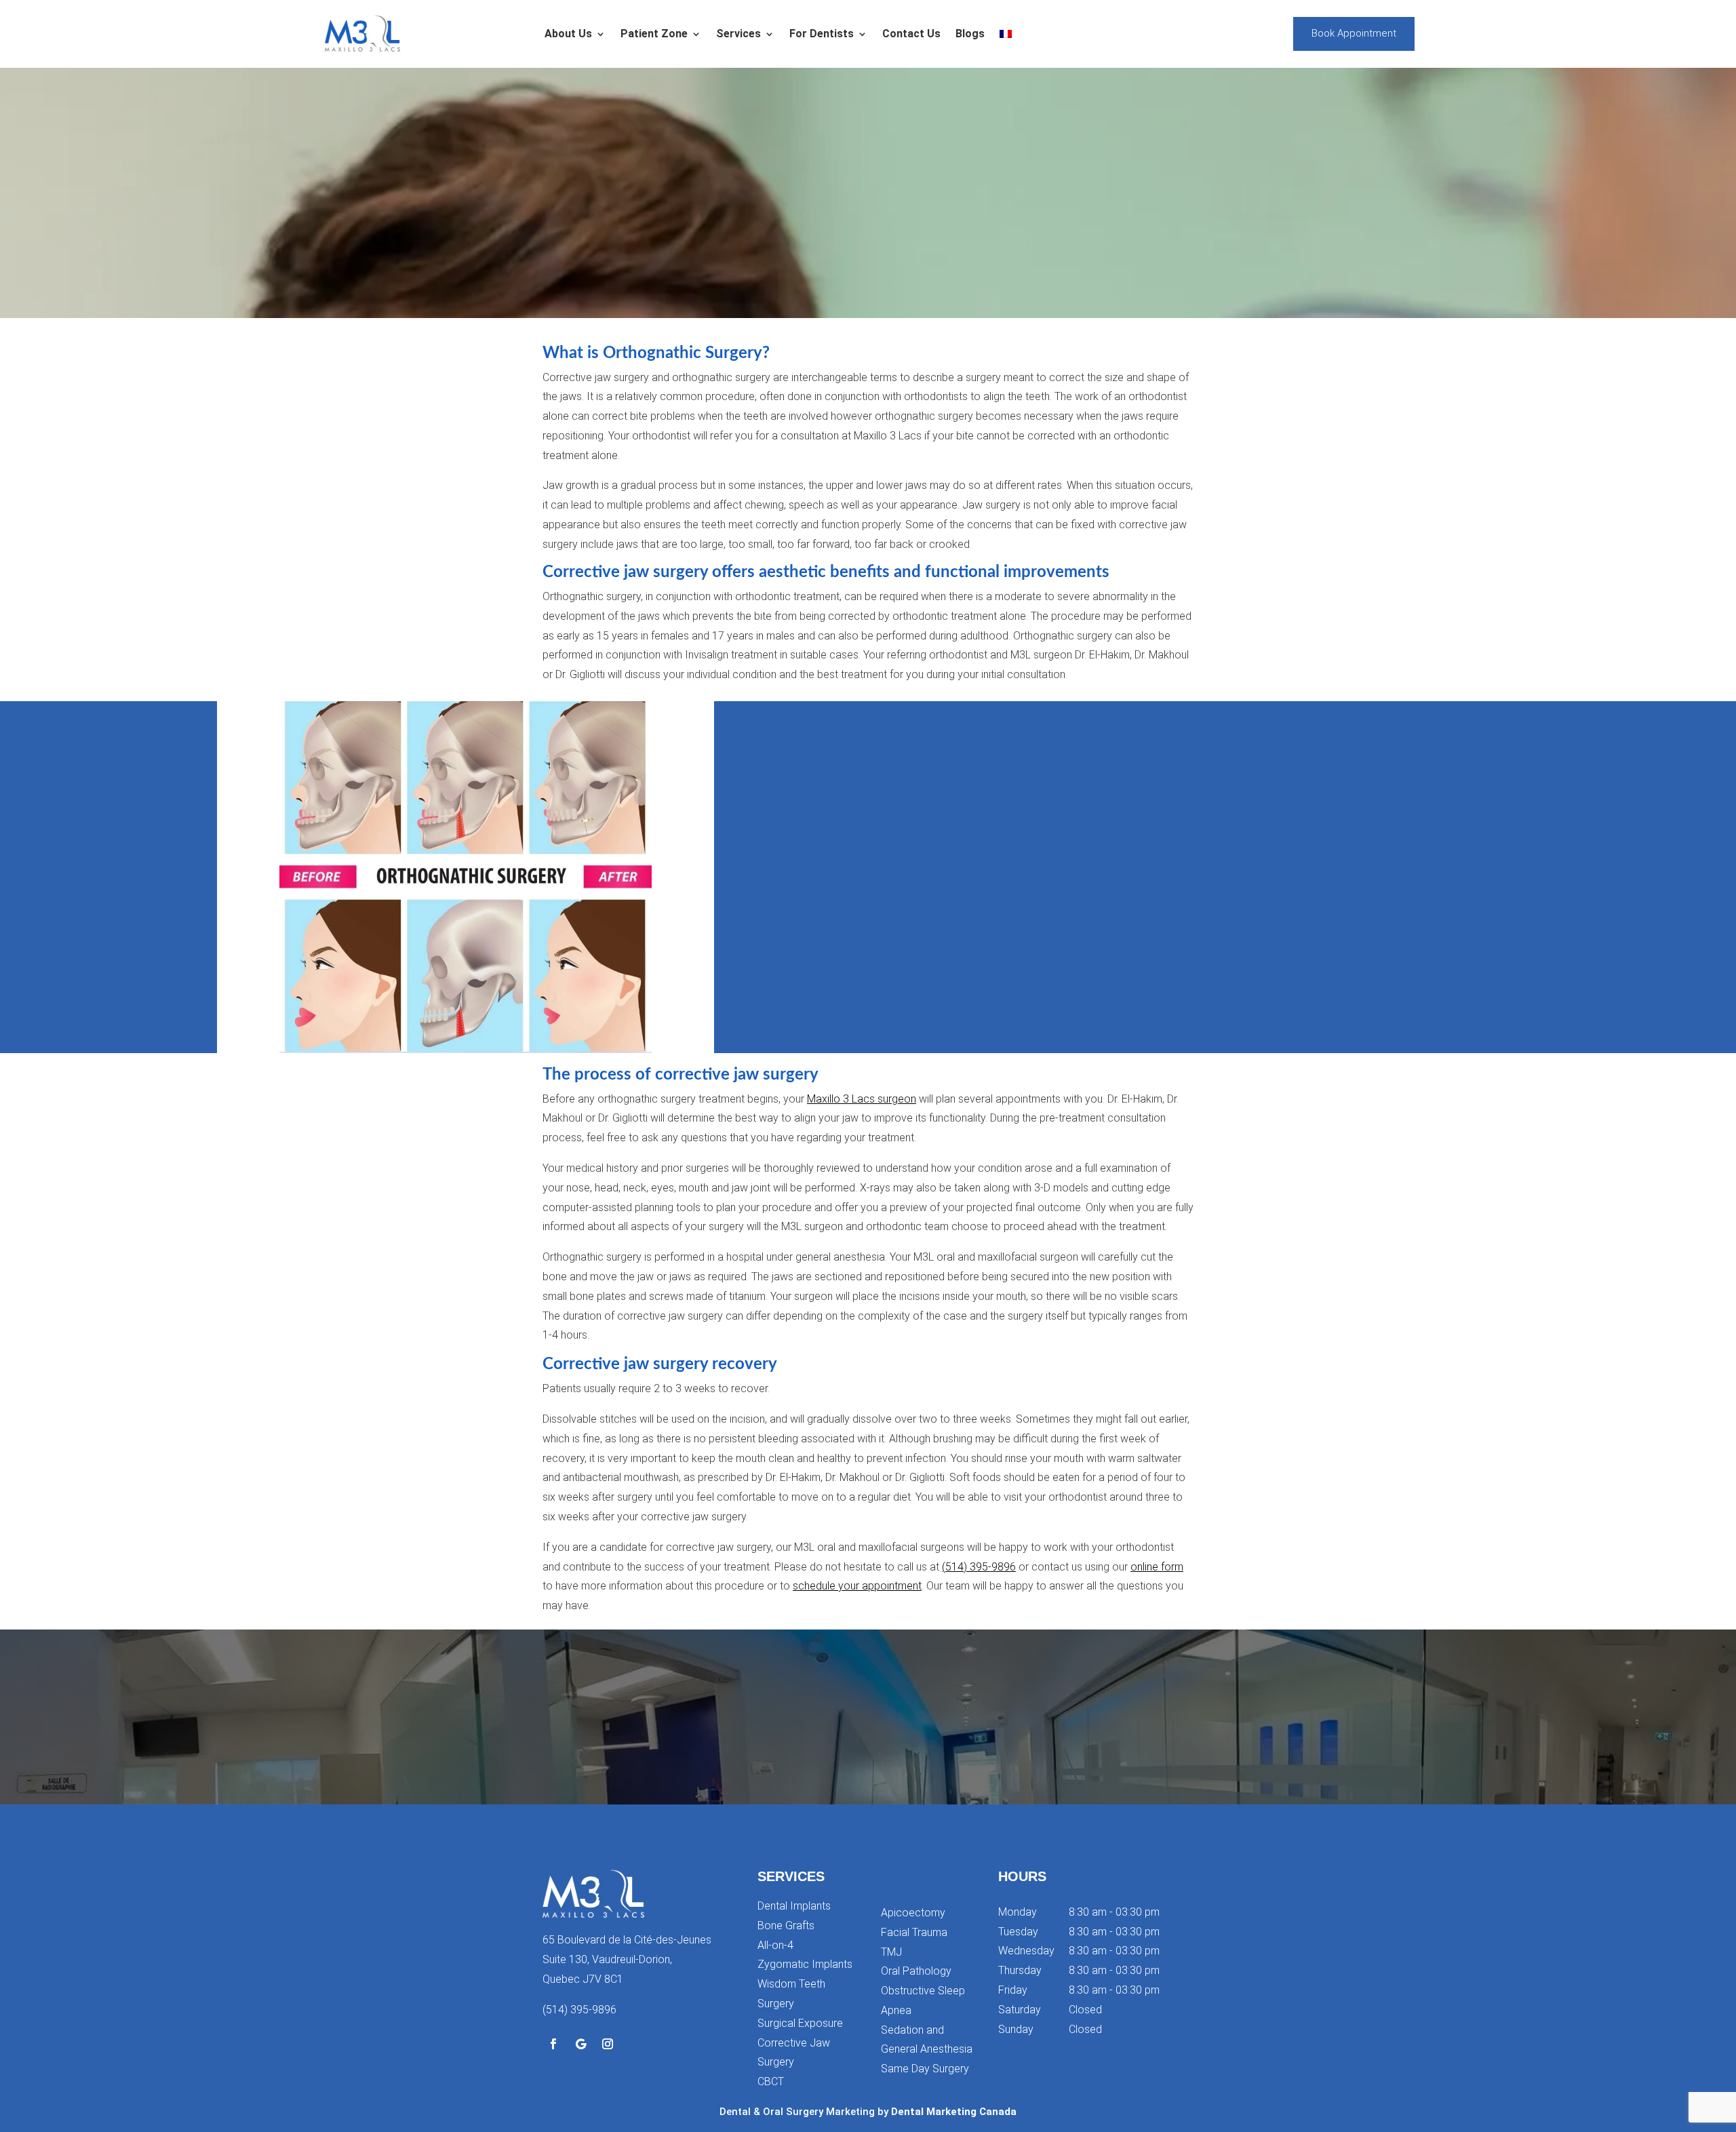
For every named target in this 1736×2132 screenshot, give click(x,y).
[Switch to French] (1006, 34)
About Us (568, 34)
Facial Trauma (914, 1932)
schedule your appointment (857, 1586)
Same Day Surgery (925, 2069)
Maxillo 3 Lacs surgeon (862, 1099)
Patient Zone (654, 34)
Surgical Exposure (800, 2023)
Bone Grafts (786, 1926)
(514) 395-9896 (979, 1567)
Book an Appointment (868, 1753)
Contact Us (911, 34)
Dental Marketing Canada (954, 2112)
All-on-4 (775, 1945)
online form (1157, 1567)
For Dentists (822, 34)
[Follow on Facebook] (553, 2044)
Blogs (970, 34)
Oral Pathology (916, 1971)
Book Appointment (1354, 33)
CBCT (771, 2081)
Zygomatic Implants (805, 1964)
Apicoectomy (913, 1913)
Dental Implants (794, 1906)
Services (738, 34)
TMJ (891, 1952)
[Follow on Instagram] (608, 2044)
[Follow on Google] (580, 2044)
